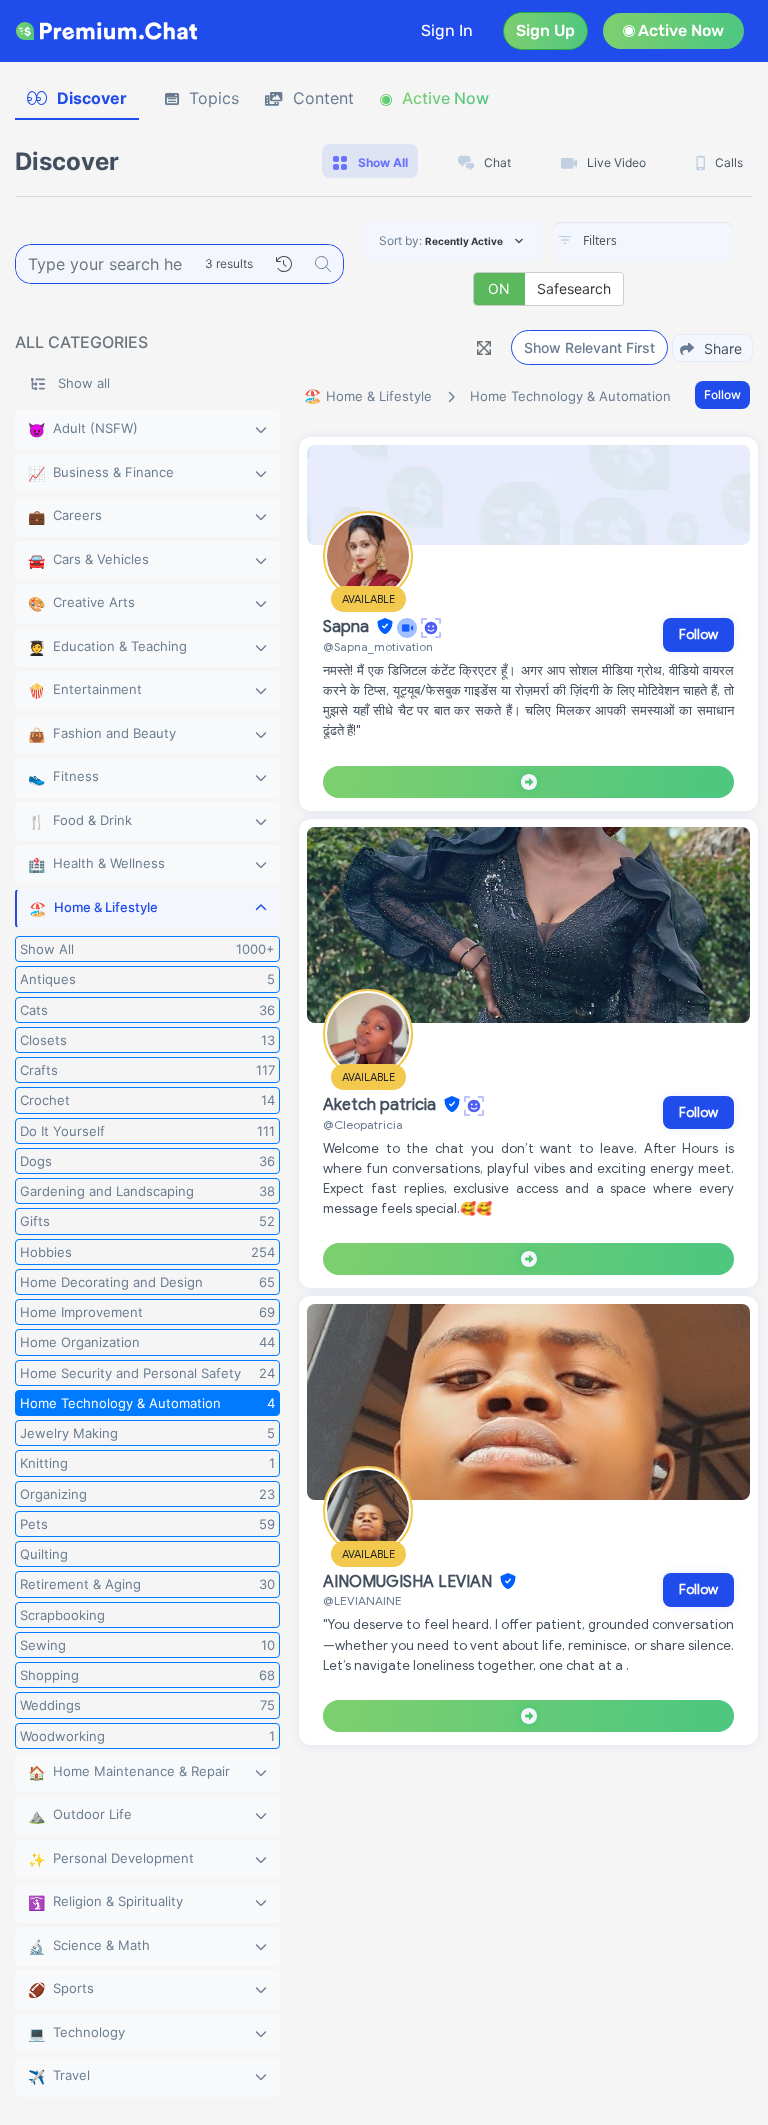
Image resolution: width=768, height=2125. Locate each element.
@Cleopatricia (363, 1124)
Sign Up (545, 30)
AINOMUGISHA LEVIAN (409, 1582)
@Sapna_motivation (378, 646)
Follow (722, 394)
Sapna (348, 627)
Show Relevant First (589, 347)
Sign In (447, 30)
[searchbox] (673, 241)
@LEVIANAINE (362, 1600)
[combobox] (643, 242)
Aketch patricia (381, 1105)
